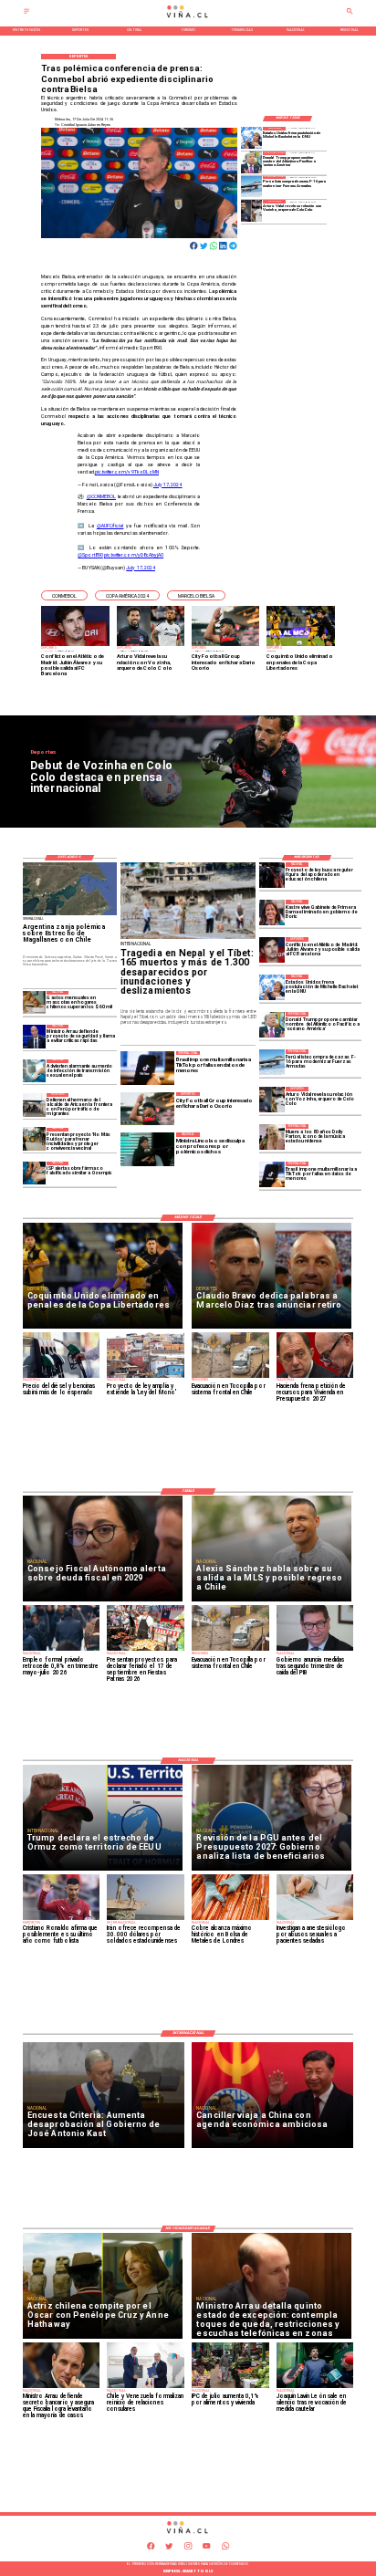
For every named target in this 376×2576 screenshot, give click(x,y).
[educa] (272, 875)
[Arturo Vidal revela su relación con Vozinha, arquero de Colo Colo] (252, 210)
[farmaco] (35, 1173)
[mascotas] (35, 1002)
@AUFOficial (110, 526)
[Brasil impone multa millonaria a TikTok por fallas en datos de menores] (272, 1174)
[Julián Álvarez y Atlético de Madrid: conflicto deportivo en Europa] (272, 950)
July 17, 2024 (168, 485)
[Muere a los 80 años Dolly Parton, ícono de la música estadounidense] (272, 1137)
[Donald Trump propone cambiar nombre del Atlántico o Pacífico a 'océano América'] (252, 162)
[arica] (35, 1105)
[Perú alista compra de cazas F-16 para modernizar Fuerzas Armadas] (252, 187)
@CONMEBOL (101, 496)
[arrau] (35, 1036)
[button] (64, 595)
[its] (35, 1071)
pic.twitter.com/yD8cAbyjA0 (134, 555)
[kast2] (272, 913)
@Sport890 (90, 555)
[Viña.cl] (26, 13)
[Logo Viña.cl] (188, 18)
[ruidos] (35, 1139)
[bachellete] (252, 137)
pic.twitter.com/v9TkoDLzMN (127, 472)
